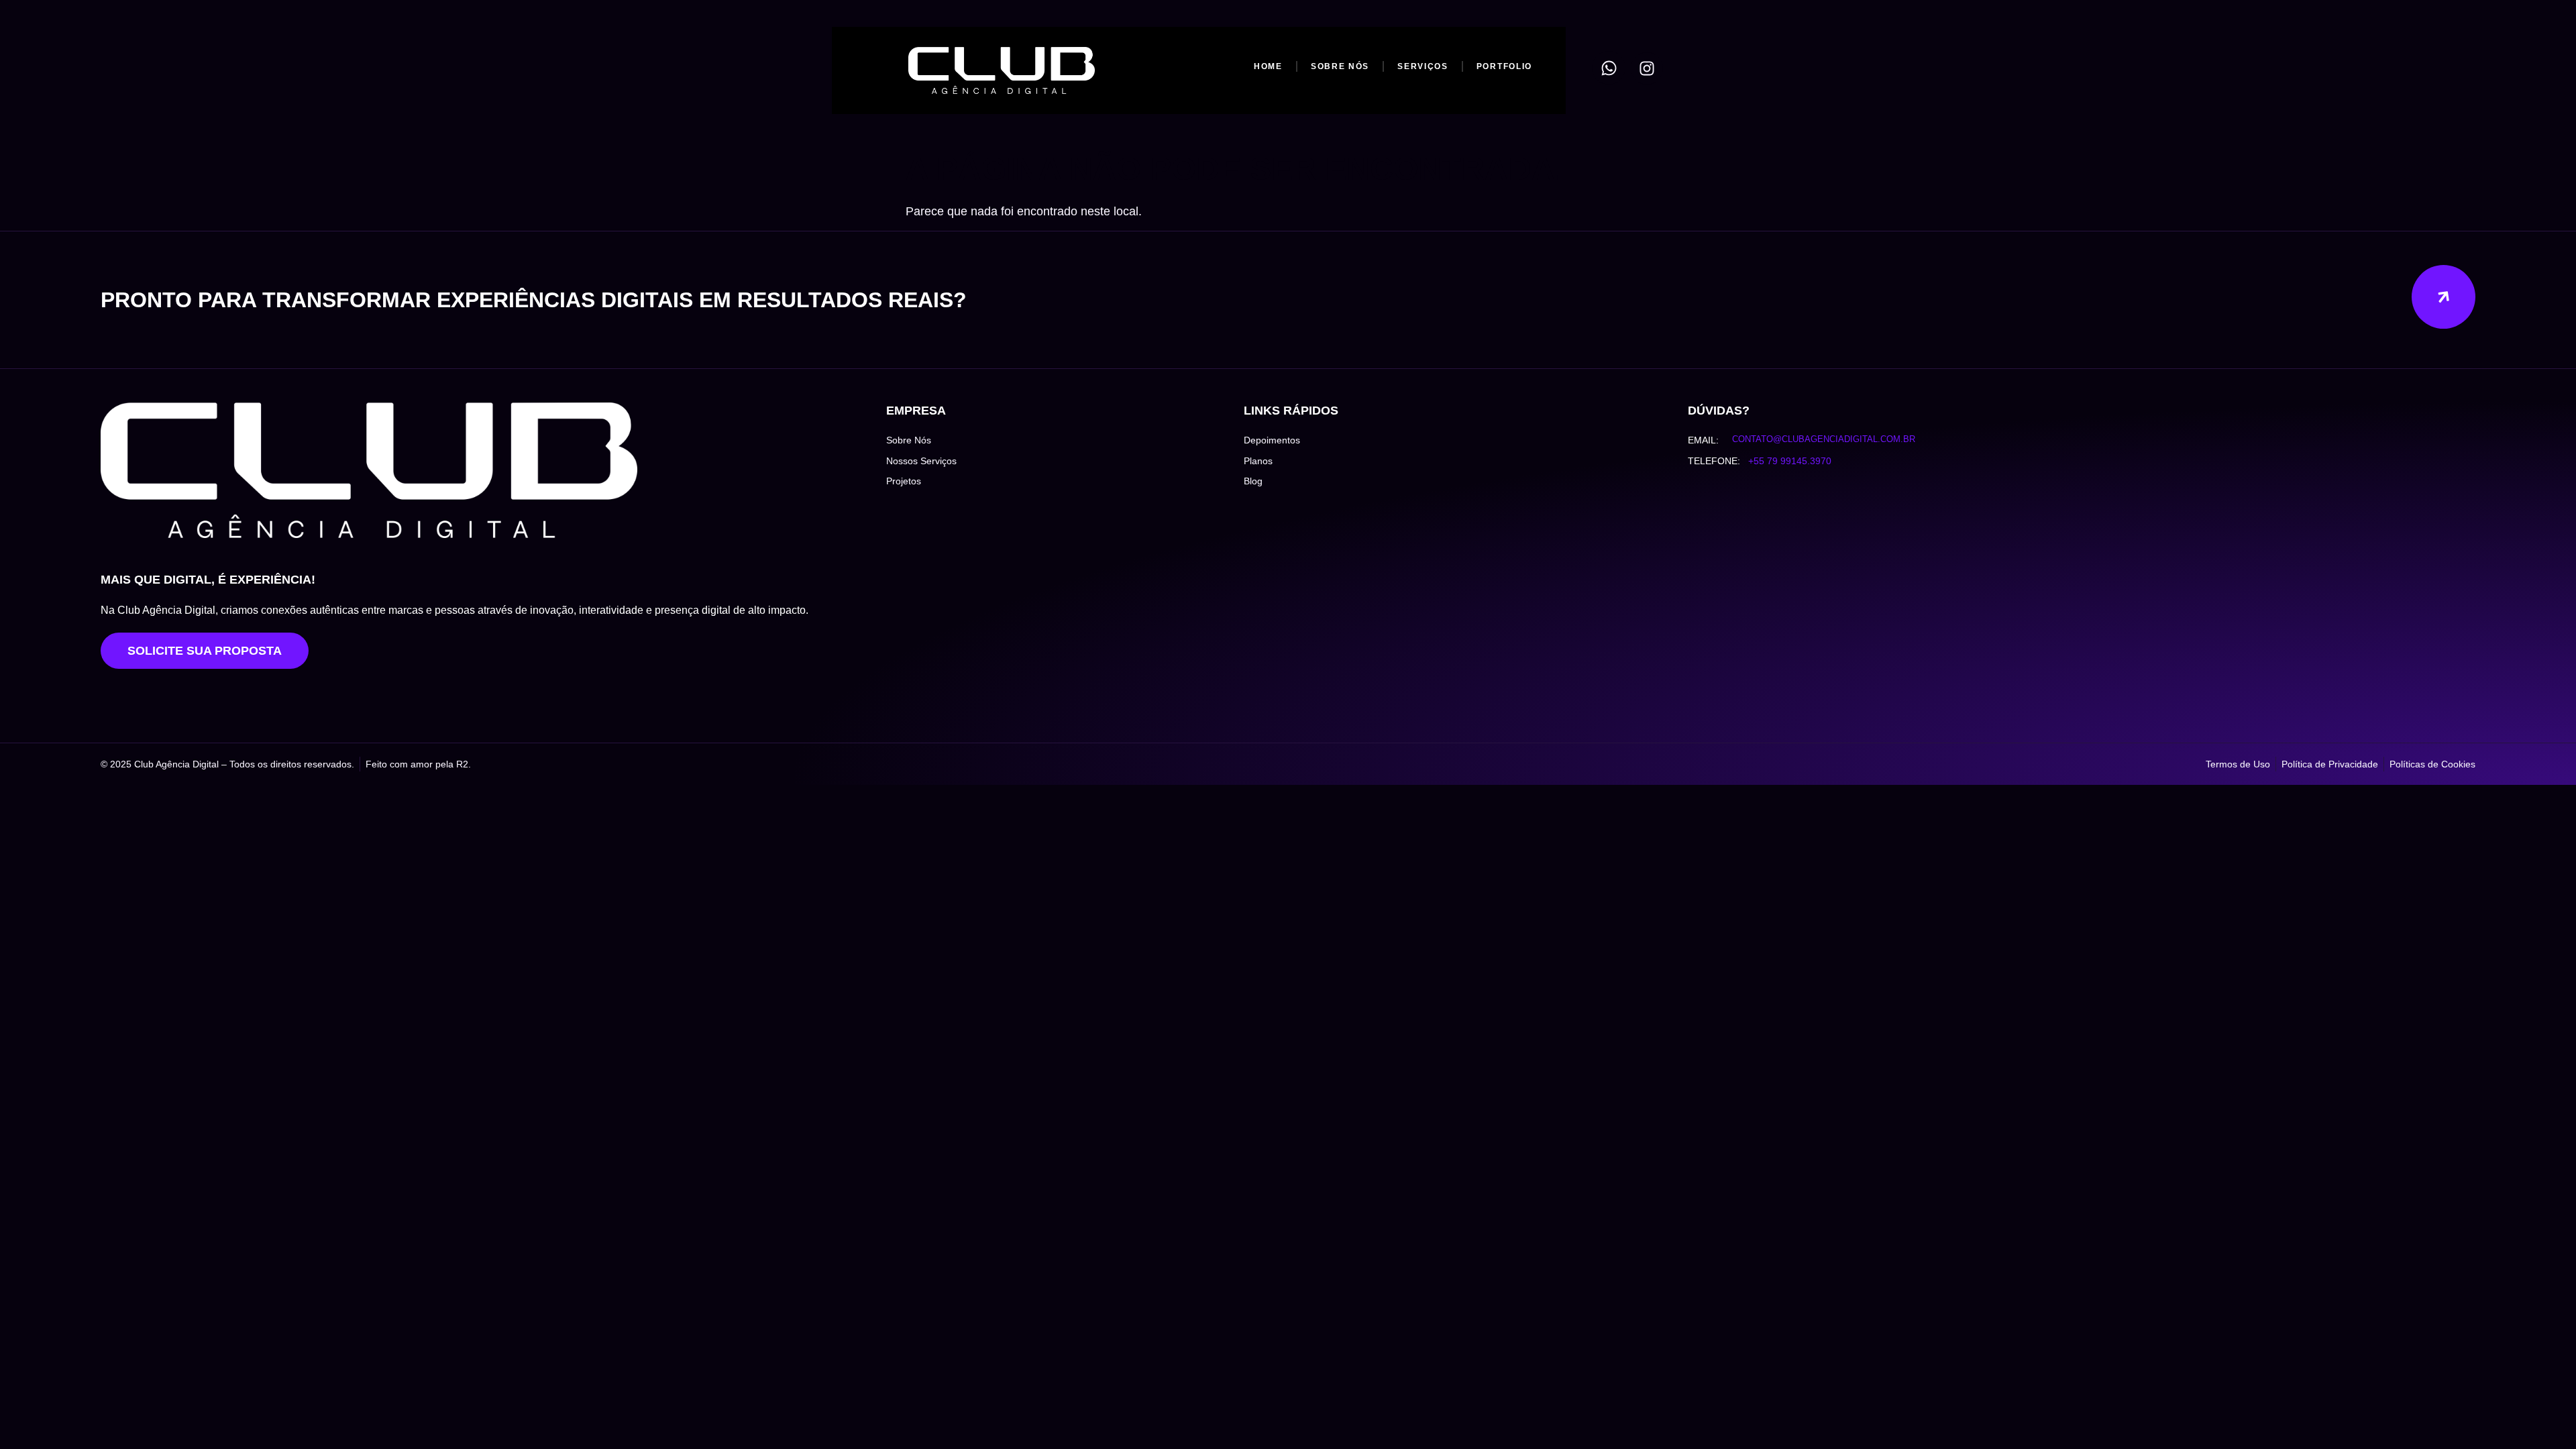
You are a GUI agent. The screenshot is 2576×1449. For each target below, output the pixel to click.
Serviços (1423, 66)
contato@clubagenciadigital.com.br (1824, 439)
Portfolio (1504, 66)
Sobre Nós (1340, 66)
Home (1268, 66)
